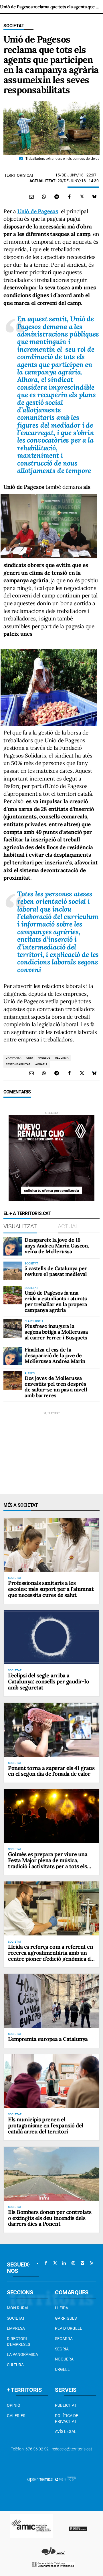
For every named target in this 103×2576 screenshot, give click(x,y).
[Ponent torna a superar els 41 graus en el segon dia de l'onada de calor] (51, 1730)
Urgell (62, 2369)
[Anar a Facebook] (46, 2263)
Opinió (14, 2405)
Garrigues (66, 2318)
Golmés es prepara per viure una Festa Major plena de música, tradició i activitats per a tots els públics (48, 1863)
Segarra (64, 2339)
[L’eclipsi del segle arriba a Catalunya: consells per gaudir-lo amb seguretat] (51, 1637)
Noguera (64, 2359)
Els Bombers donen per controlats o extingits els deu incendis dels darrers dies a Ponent (50, 2218)
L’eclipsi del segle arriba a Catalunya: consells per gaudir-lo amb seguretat (48, 1681)
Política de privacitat (67, 2419)
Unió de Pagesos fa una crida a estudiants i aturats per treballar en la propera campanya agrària (56, 1301)
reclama (62, 1058)
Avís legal (66, 2431)
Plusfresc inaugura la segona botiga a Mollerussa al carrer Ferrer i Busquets (56, 1332)
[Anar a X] (55, 2263)
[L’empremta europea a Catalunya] (51, 2001)
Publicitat (66, 2405)
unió (30, 1058)
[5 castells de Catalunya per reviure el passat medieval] (13, 1271)
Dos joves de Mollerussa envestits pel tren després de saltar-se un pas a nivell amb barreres (56, 1387)
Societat (14, 26)
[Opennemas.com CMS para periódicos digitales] (51, 2479)
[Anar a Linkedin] (64, 2263)
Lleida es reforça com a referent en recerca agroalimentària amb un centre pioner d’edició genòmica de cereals (51, 1956)
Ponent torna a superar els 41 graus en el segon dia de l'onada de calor (51, 1771)
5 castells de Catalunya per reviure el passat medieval (56, 1271)
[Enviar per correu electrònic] (31, 197)
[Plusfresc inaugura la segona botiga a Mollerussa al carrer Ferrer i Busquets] (13, 1329)
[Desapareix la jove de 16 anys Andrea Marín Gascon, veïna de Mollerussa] (13, 1246)
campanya (14, 1058)
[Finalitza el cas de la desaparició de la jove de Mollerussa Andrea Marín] (13, 1356)
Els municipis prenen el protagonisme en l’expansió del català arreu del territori (46, 2125)
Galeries (16, 2416)
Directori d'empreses (18, 2342)
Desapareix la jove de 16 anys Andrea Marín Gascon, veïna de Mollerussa (57, 1246)
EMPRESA (16, 2328)
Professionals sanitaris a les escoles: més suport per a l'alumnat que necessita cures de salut (51, 1589)
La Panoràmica (22, 2354)
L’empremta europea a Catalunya (48, 2039)
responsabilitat (18, 1064)
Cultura (15, 2365)
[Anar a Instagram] (73, 2263)
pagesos (44, 1058)
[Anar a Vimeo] (82, 2263)
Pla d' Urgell (69, 2328)
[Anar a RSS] (92, 2263)
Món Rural (18, 2308)
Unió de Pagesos (38, 211)
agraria (41, 1064)
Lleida (62, 2308)
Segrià (62, 2349)
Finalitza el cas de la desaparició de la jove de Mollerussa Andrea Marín (55, 1355)
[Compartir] (44, 197)
